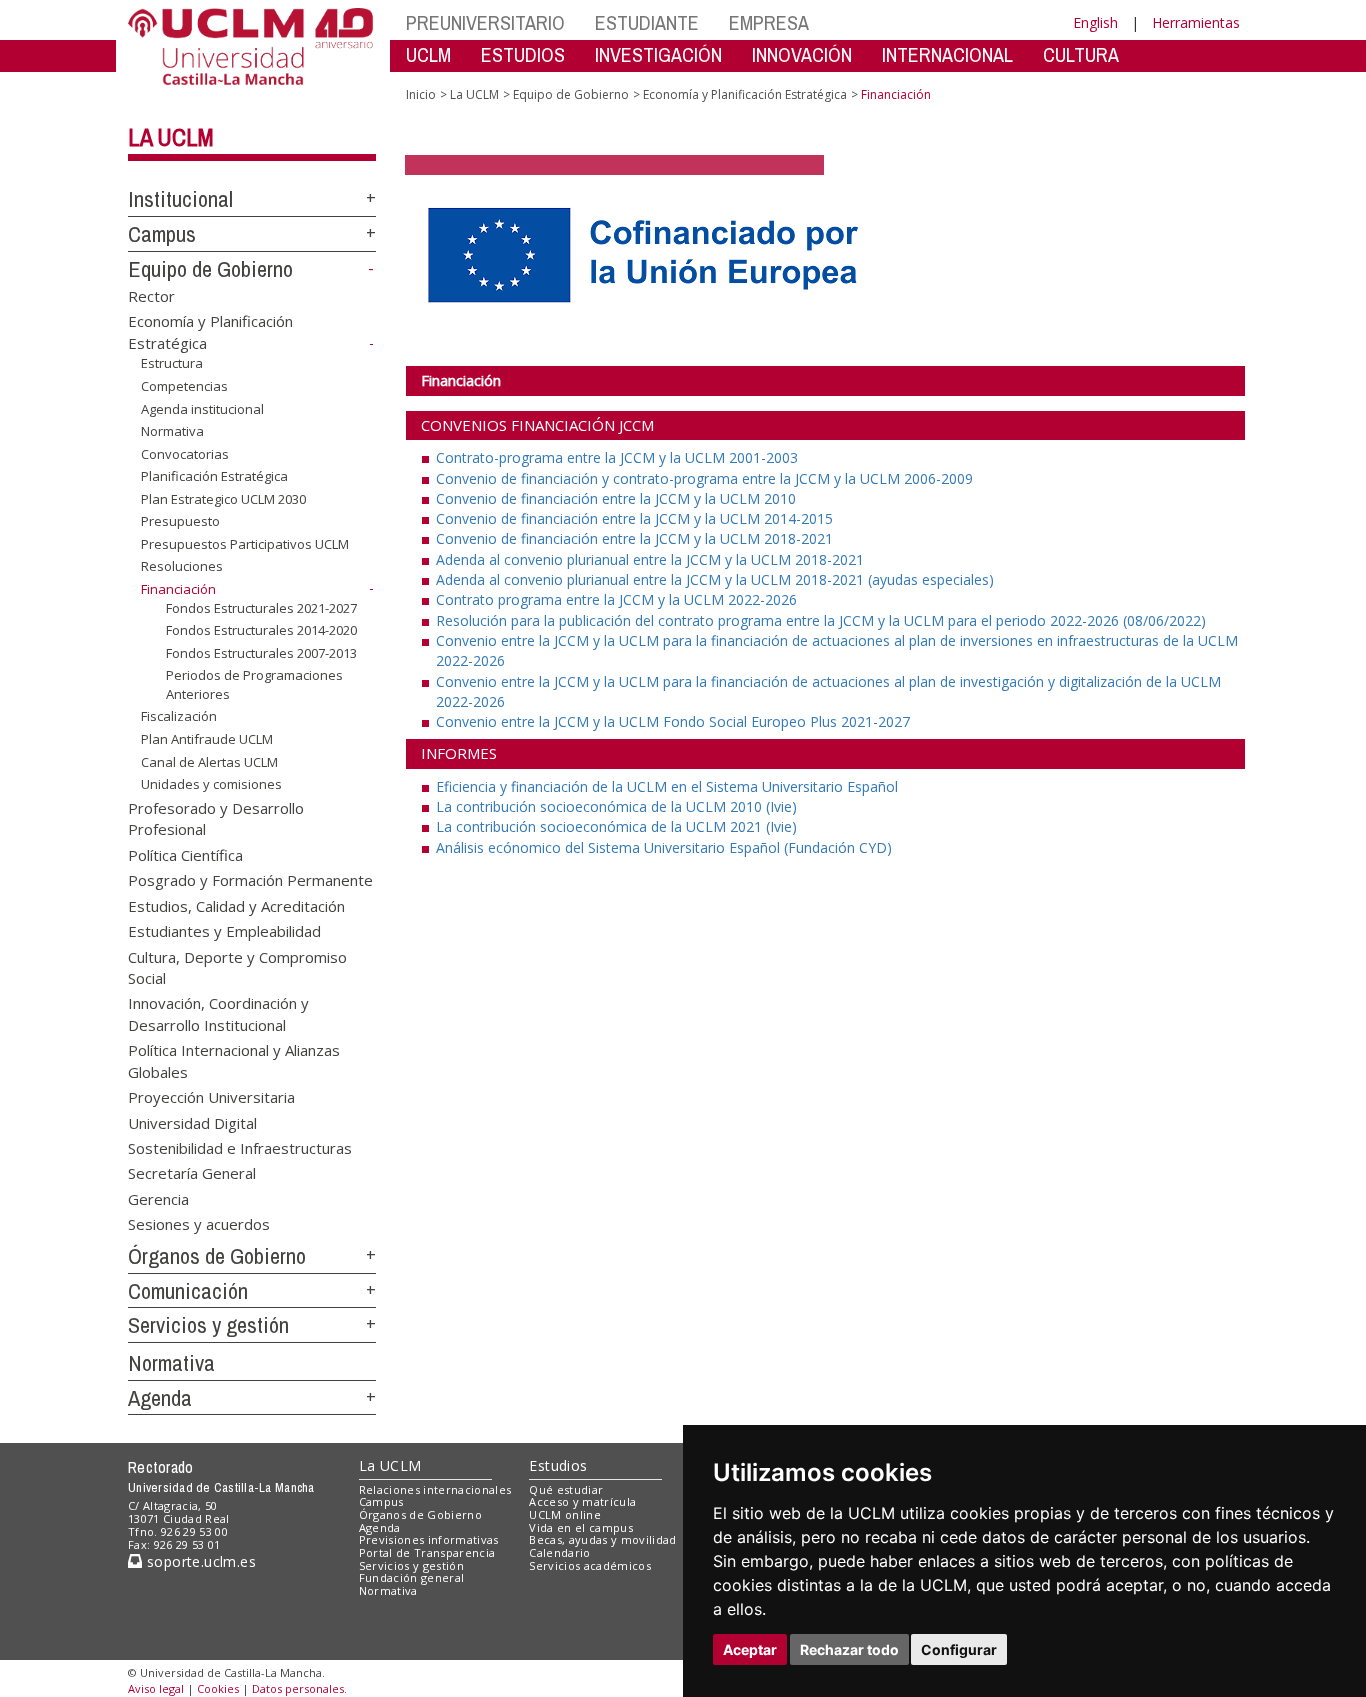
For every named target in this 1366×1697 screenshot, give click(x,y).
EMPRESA (769, 22)
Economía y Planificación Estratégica (745, 94)
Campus (162, 234)
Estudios (558, 1465)
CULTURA (1081, 54)
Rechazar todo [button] (849, 1649)
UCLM (428, 54)
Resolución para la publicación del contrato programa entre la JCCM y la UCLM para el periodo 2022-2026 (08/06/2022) (821, 620)
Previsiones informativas (429, 1539)
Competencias (184, 386)
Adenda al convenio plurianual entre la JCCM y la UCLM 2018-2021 (650, 559)
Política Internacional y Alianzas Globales (234, 1060)
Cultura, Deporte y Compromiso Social (237, 966)
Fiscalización (179, 716)
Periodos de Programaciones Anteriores (254, 684)
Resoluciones (182, 566)
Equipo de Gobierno (210, 269)
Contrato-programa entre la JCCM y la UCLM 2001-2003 (617, 457)
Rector (151, 295)
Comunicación (188, 1291)
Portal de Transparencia (427, 1552)
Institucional (180, 199)
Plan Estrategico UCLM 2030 (223, 499)
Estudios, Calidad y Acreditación (236, 905)
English (1095, 22)
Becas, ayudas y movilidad (602, 1539)
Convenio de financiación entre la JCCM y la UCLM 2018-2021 (634, 538)
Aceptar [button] (750, 1649)
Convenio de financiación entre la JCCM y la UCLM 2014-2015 (634, 518)
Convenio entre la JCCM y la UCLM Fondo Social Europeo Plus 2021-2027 (673, 721)
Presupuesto (180, 521)
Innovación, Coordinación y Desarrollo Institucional (218, 1013)
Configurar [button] (959, 1649)
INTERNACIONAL (947, 54)
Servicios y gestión (208, 1325)
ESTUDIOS (523, 54)
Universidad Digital (192, 1122)
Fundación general (412, 1577)
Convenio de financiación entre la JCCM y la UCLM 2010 (616, 498)
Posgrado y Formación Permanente (250, 880)
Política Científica (185, 854)
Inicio (421, 94)
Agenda (160, 1398)
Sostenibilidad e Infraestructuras (240, 1147)
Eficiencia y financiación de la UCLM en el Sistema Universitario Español (667, 786)
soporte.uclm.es (199, 1561)
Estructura (172, 363)
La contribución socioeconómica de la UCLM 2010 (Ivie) (616, 806)
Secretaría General (192, 1173)
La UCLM (171, 137)
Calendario (559, 1552)
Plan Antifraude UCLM (207, 739)
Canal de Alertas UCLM (209, 761)
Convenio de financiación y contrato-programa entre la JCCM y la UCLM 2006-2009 (704, 478)
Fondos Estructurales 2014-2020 (261, 630)
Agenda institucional (202, 408)
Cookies (218, 1688)
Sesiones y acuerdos (199, 1224)
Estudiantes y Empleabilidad (224, 931)
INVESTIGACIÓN (658, 54)
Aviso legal (156, 1688)
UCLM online (565, 1514)
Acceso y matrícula (582, 1501)
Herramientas (1196, 22)
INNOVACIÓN (802, 54)
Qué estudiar (566, 1489)
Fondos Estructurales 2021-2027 (261, 607)
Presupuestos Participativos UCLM (245, 544)
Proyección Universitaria (211, 1097)
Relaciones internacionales (435, 1489)
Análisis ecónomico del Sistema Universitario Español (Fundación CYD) (664, 847)
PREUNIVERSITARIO (485, 22)
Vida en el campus (581, 1527)
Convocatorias (185, 454)
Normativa (172, 431)
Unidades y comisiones (211, 784)
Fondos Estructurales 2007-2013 (261, 653)
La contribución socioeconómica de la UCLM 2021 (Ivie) (616, 826)
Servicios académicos (590, 1565)
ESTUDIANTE (647, 22)
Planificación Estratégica (214, 476)
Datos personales (298, 1688)
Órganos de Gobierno (217, 1256)
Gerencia (158, 1198)
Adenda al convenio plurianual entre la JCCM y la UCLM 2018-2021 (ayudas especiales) (715, 579)
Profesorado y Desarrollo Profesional (216, 818)
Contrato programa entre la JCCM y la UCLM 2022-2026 (616, 599)
